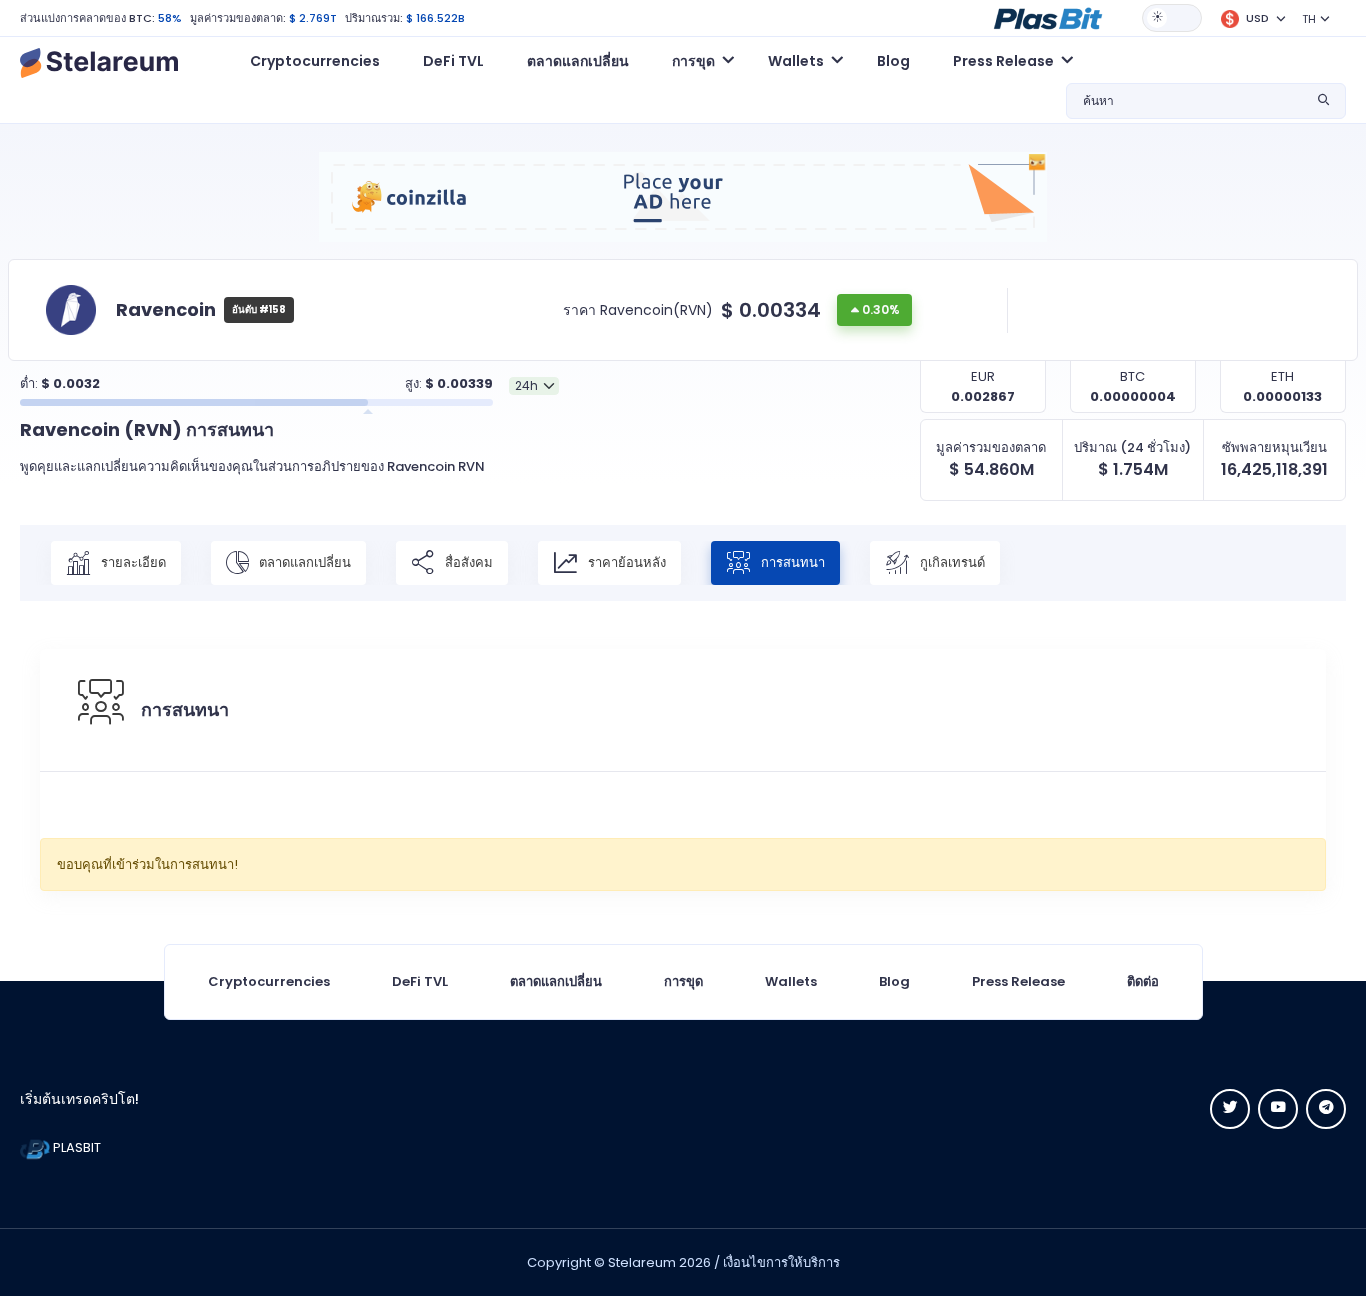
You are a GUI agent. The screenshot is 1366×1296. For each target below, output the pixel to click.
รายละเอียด (132, 561)
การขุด (683, 981)
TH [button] (1309, 19)
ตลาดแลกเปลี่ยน (578, 61)
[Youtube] (1278, 1109)
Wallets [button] (796, 61)
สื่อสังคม (467, 561)
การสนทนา (791, 561)
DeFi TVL (453, 61)
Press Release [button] (1003, 61)
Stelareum (642, 1262)
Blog (893, 61)
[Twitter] (1230, 1109)
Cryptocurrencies (315, 61)
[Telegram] (1326, 1109)
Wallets (791, 981)
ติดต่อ (1143, 981)
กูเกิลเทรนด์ (951, 561)
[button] (1048, 17)
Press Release (1018, 981)
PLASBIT (75, 1147)
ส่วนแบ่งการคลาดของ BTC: (87, 18)
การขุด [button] (693, 61)
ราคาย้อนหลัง (625, 561)
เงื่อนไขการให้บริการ (781, 1262)
